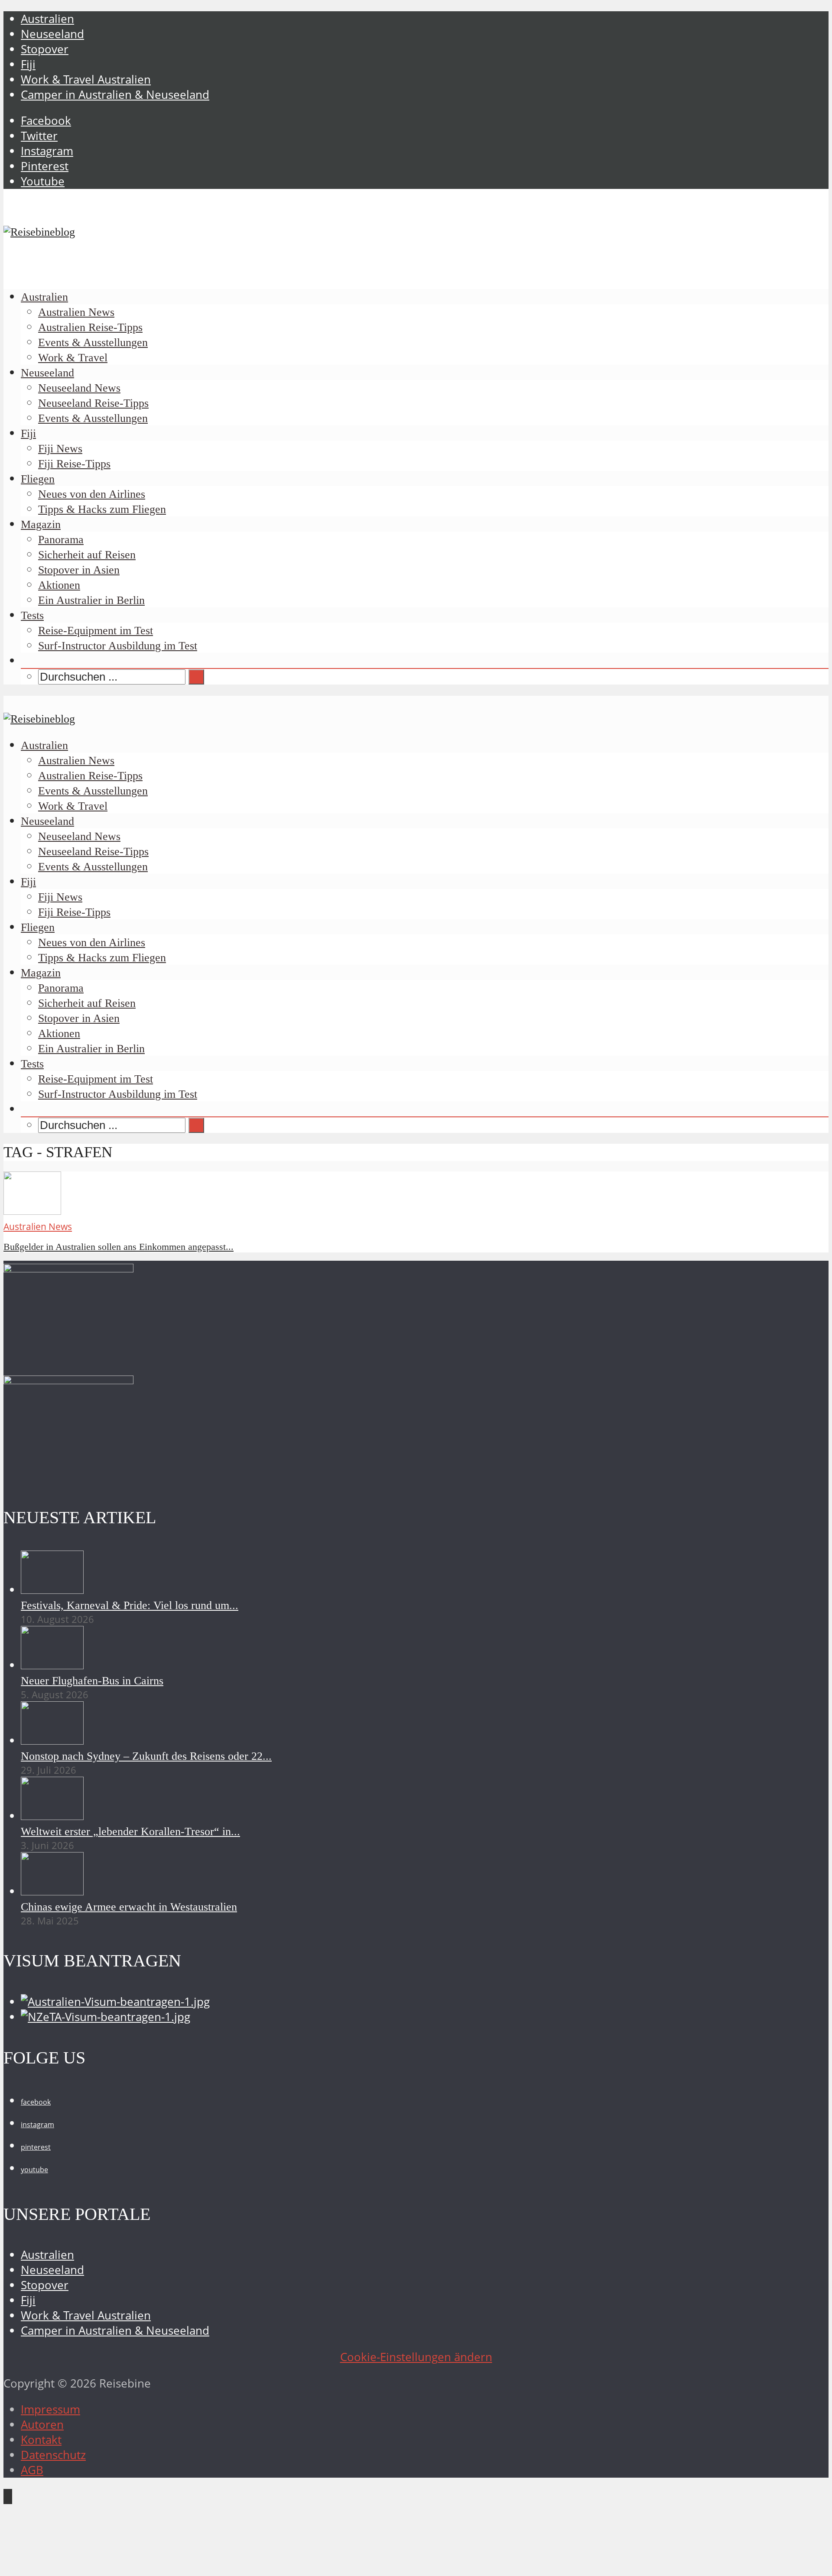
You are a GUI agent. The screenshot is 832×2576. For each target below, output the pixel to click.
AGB (32, 2470)
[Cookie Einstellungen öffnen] (68, 2565)
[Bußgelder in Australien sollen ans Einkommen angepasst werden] (32, 1211)
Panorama (61, 540)
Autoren (42, 2425)
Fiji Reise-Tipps (74, 464)
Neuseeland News (79, 388)
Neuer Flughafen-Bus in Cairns (92, 1681)
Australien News (76, 312)
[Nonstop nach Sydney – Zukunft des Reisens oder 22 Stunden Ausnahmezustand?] (52, 1741)
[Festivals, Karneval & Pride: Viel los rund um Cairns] (52, 1590)
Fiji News (60, 449)
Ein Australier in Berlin (91, 600)
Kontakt (41, 2440)
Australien (47, 19)
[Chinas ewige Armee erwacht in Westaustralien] (52, 1891)
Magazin (41, 524)
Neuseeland (52, 34)
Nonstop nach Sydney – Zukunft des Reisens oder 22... (146, 1756)
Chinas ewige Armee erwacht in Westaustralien (129, 1907)
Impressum (50, 2409)
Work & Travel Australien (86, 79)
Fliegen (38, 479)
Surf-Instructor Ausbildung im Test (118, 646)
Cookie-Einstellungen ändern (416, 2357)
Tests (32, 615)
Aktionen (59, 585)
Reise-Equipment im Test (96, 631)
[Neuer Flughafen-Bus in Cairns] (52, 1665)
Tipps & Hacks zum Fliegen (102, 509)
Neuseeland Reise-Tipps (93, 403)
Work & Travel (73, 358)
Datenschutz (53, 2455)
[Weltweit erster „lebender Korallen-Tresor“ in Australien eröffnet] (52, 1816)
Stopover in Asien (79, 570)
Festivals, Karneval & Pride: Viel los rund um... (130, 1605)
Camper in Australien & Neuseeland (115, 95)
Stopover (45, 49)
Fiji (28, 64)
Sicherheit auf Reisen (87, 555)
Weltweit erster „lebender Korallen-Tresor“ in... (130, 1831)
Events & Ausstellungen (93, 342)
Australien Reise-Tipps (90, 327)
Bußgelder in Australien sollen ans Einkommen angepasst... (119, 1247)
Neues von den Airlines (92, 494)
